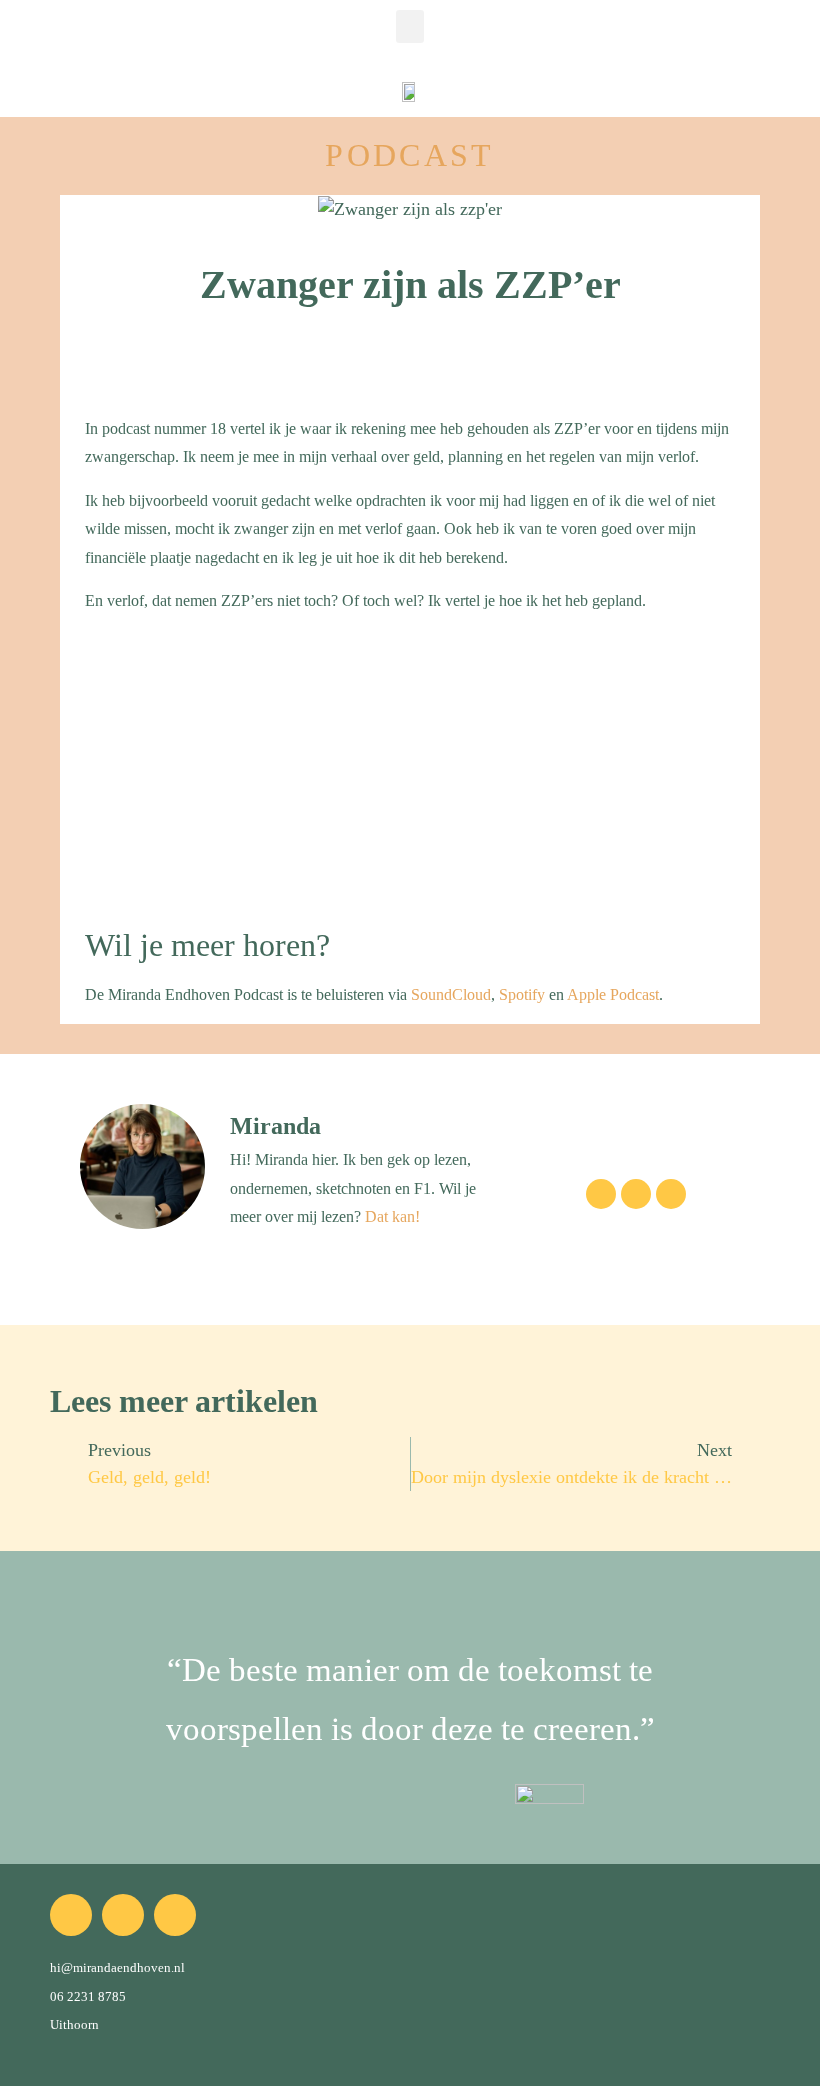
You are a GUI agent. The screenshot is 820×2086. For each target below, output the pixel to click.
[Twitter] (636, 1194)
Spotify (522, 994)
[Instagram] (601, 1194)
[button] (410, 26)
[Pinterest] (175, 1915)
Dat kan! (392, 1216)
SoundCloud (451, 994)
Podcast (409, 155)
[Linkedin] (671, 1194)
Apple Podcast (613, 994)
